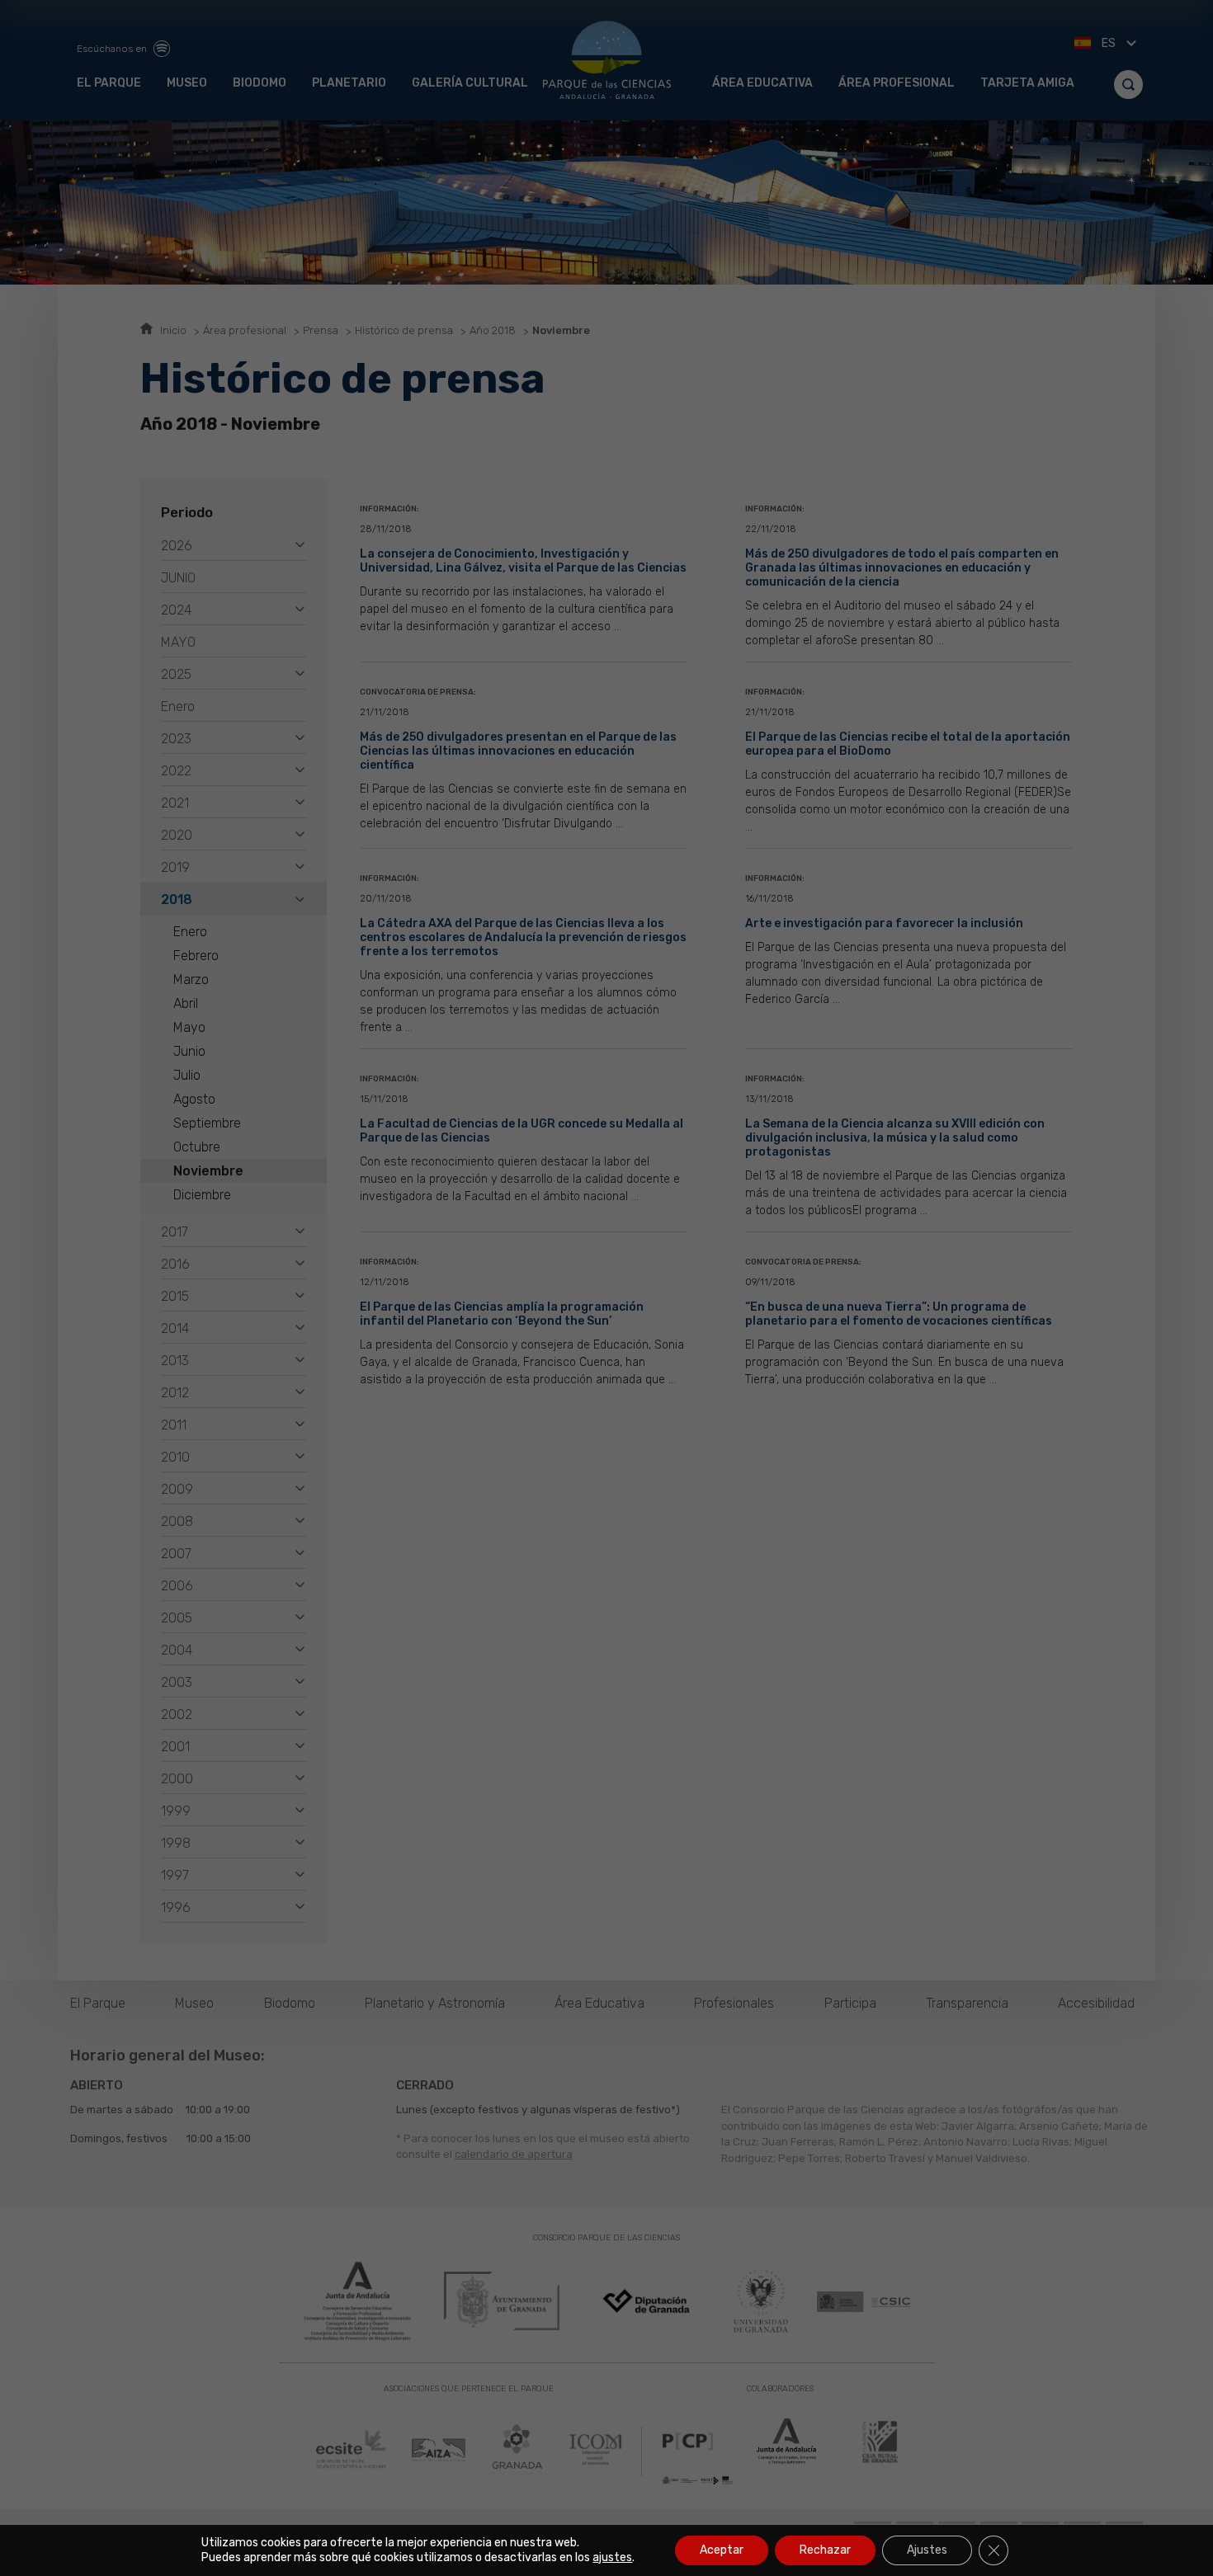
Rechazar (825, 2550)
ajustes (612, 2557)
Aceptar (722, 2550)
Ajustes (927, 2550)
